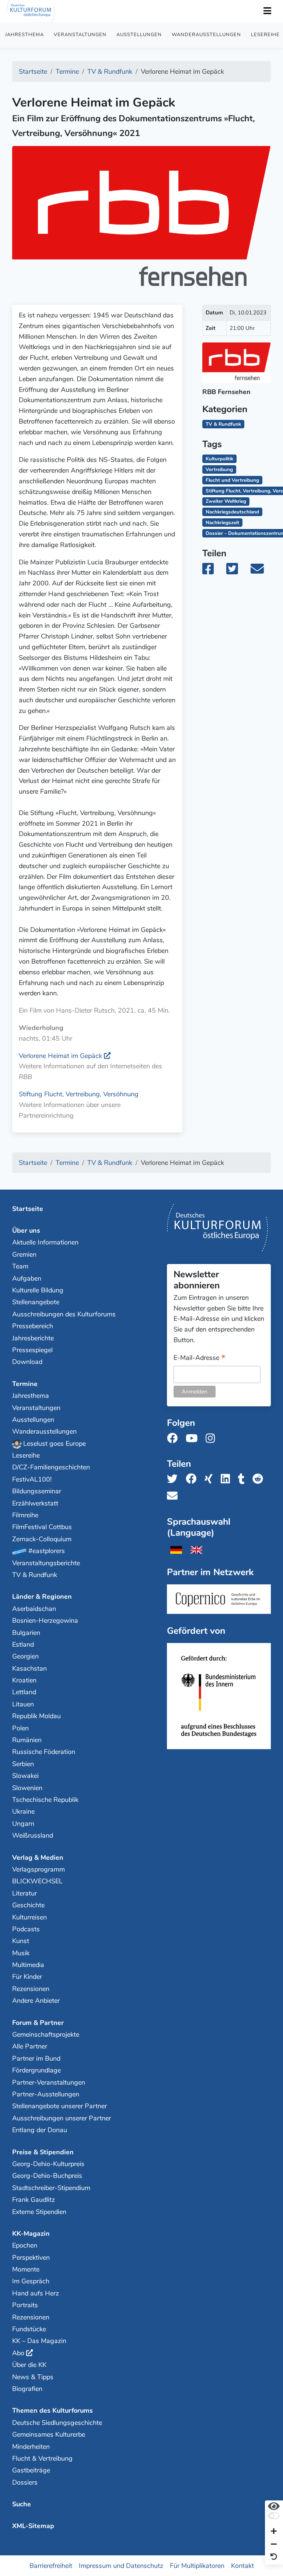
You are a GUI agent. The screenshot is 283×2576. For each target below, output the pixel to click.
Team (20, 1266)
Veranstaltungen (80, 35)
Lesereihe (26, 1455)
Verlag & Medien (38, 1858)
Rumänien (27, 1740)
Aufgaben (27, 1278)
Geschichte (28, 1905)
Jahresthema (25, 35)
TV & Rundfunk (35, 1575)
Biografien (27, 2389)
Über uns (26, 1230)
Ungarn (23, 1824)
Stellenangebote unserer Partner (60, 2106)
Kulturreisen (29, 1917)
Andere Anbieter (36, 2001)
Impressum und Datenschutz (121, 2566)
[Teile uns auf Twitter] (174, 1479)
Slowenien (27, 1788)
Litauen (23, 1704)
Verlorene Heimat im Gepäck (60, 1056)
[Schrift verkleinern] (274, 2544)
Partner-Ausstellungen (46, 2094)
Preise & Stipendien (43, 2152)
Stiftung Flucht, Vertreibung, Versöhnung (79, 1094)
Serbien (23, 1764)
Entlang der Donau (40, 2130)
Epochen (25, 2245)
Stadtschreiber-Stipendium (51, 2188)
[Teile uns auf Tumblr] (244, 1479)
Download (27, 1362)
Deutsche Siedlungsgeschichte (57, 2423)
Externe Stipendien (39, 2212)
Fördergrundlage (36, 2070)
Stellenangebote (36, 1302)
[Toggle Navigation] (267, 11)
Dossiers (25, 2482)
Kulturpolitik (219, 459)
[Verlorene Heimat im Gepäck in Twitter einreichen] (236, 571)
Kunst (21, 1941)
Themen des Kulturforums (53, 2410)
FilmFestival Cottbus (42, 1527)
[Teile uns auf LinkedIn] (228, 1479)
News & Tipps (33, 2377)
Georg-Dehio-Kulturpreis (48, 2164)
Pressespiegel (32, 1350)
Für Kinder (27, 1977)
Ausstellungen (139, 35)
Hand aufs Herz (36, 2293)
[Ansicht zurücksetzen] (274, 2557)
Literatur (25, 1893)
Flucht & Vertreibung (42, 2458)
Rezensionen (31, 1989)
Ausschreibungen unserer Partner (62, 2118)
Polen (20, 1728)
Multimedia (28, 1965)
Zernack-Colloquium (42, 1539)
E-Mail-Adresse (200, 1358)
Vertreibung (219, 469)
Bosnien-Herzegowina (45, 1621)
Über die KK (29, 2365)
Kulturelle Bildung (38, 1290)
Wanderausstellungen (206, 35)
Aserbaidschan (34, 1609)
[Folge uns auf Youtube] (194, 1439)
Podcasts (26, 1929)
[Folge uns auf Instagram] (212, 1439)
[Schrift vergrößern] (274, 2532)
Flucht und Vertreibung (232, 480)
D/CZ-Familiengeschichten (51, 1467)
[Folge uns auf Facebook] (174, 1439)
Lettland (24, 1692)
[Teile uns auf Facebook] (193, 1479)
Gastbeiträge (31, 2470)
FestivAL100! (32, 1479)
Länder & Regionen (42, 1597)
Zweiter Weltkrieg (226, 501)
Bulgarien (26, 1633)
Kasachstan (29, 1668)
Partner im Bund (36, 2058)
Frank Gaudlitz (34, 2200)
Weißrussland (33, 1835)
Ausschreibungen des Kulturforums (64, 1314)
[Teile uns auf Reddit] (260, 1479)
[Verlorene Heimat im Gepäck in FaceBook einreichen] (213, 571)
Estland (23, 1644)
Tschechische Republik (45, 1800)
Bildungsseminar (37, 1491)
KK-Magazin (31, 2234)
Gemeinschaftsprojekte (46, 2034)
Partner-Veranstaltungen (49, 2082)
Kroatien (24, 1680)
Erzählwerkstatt (35, 1503)
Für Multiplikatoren (197, 2566)
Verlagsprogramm (39, 1869)
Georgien (25, 1656)
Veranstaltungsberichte (46, 1563)
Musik (21, 1953)
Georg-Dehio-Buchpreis (47, 2176)
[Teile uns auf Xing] (211, 1479)
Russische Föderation (44, 1752)
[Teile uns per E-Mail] (174, 1496)
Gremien (24, 1254)
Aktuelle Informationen (45, 1242)
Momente (26, 2269)
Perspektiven (31, 2258)
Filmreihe (25, 1515)
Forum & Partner (38, 2023)
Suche (22, 2504)
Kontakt (242, 2566)
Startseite (28, 1209)
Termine (25, 1384)
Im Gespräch (31, 2281)
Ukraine (23, 1811)
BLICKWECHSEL (37, 1881)
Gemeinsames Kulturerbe (49, 2434)
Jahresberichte (33, 1338)
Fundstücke (29, 2329)
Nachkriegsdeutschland (232, 512)
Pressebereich (33, 1326)
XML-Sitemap (33, 2526)
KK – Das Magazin (39, 2341)
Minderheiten (31, 2447)
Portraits (25, 2305)
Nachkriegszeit (222, 523)
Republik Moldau (36, 1716)
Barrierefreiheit (51, 2566)
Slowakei (25, 1776)
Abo (18, 2353)
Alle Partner (30, 2046)
